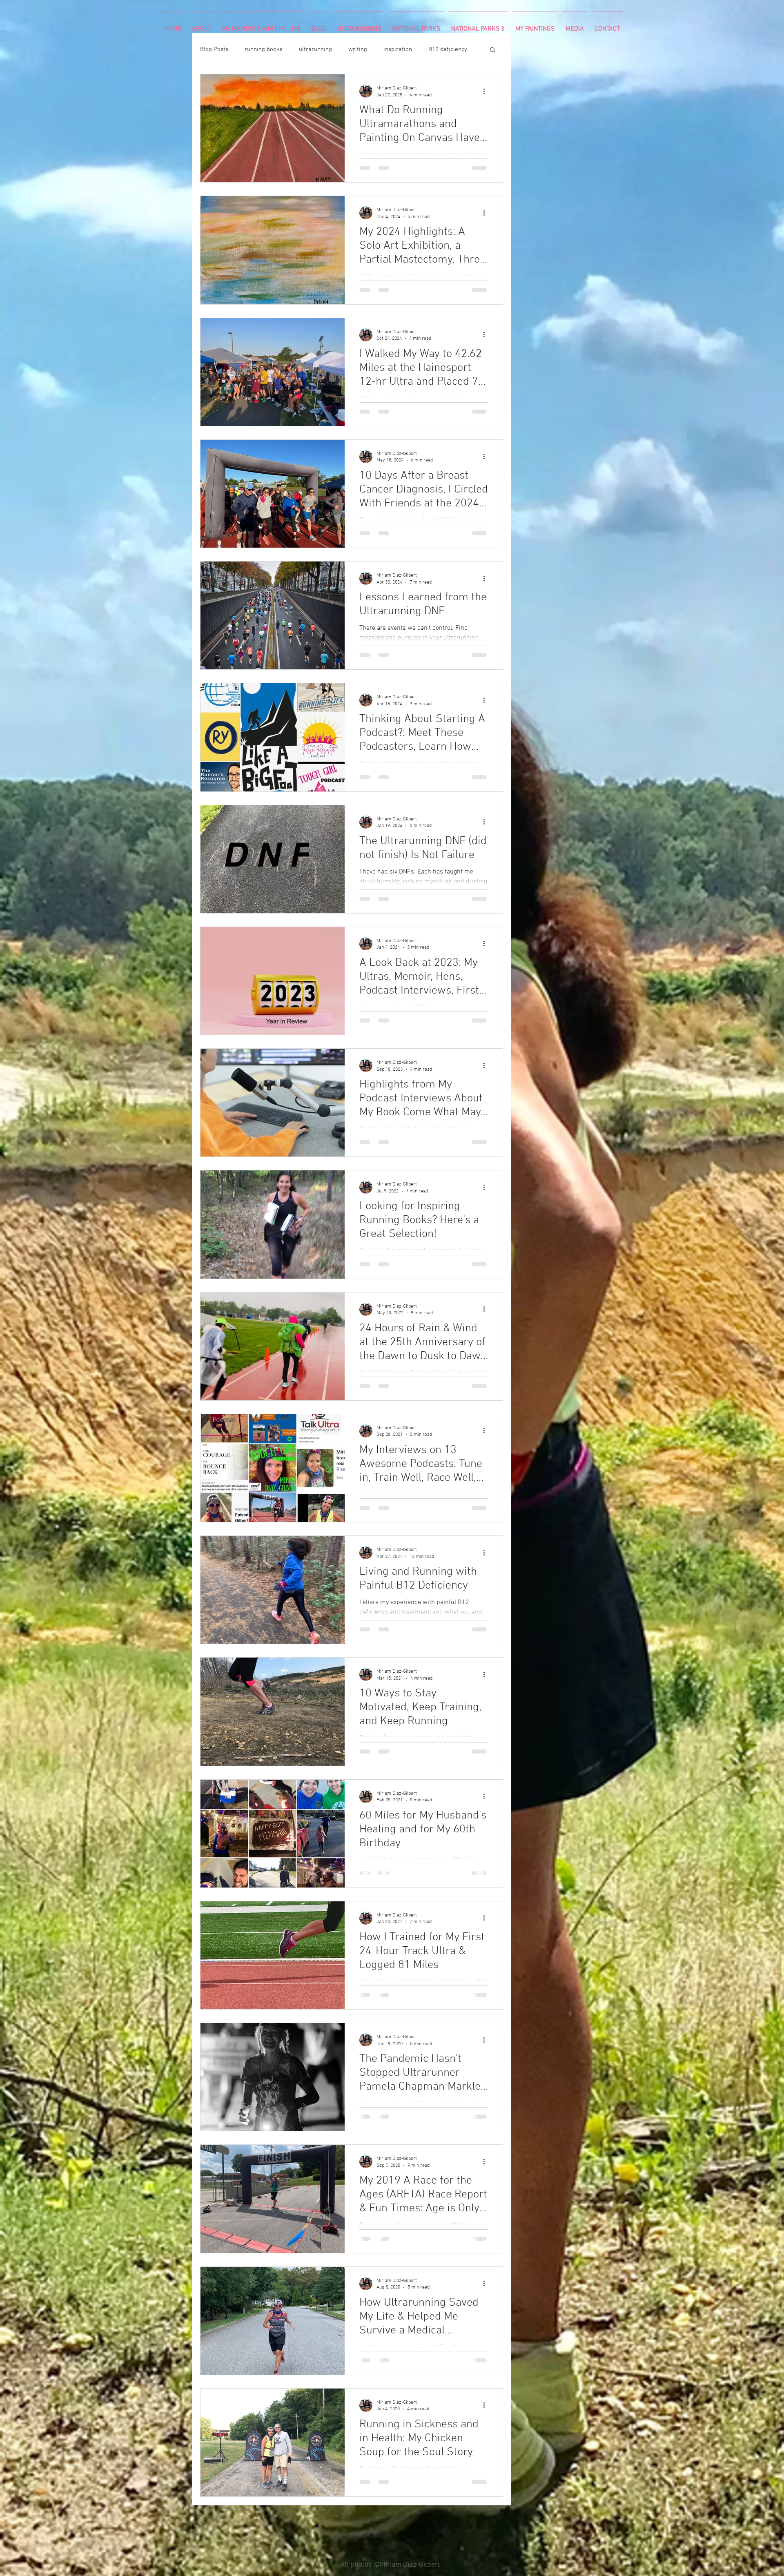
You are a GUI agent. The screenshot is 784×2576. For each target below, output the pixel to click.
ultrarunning (315, 49)
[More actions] (487, 91)
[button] (493, 50)
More (435, 49)
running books (264, 49)
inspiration (398, 49)
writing (358, 49)
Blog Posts (214, 49)
